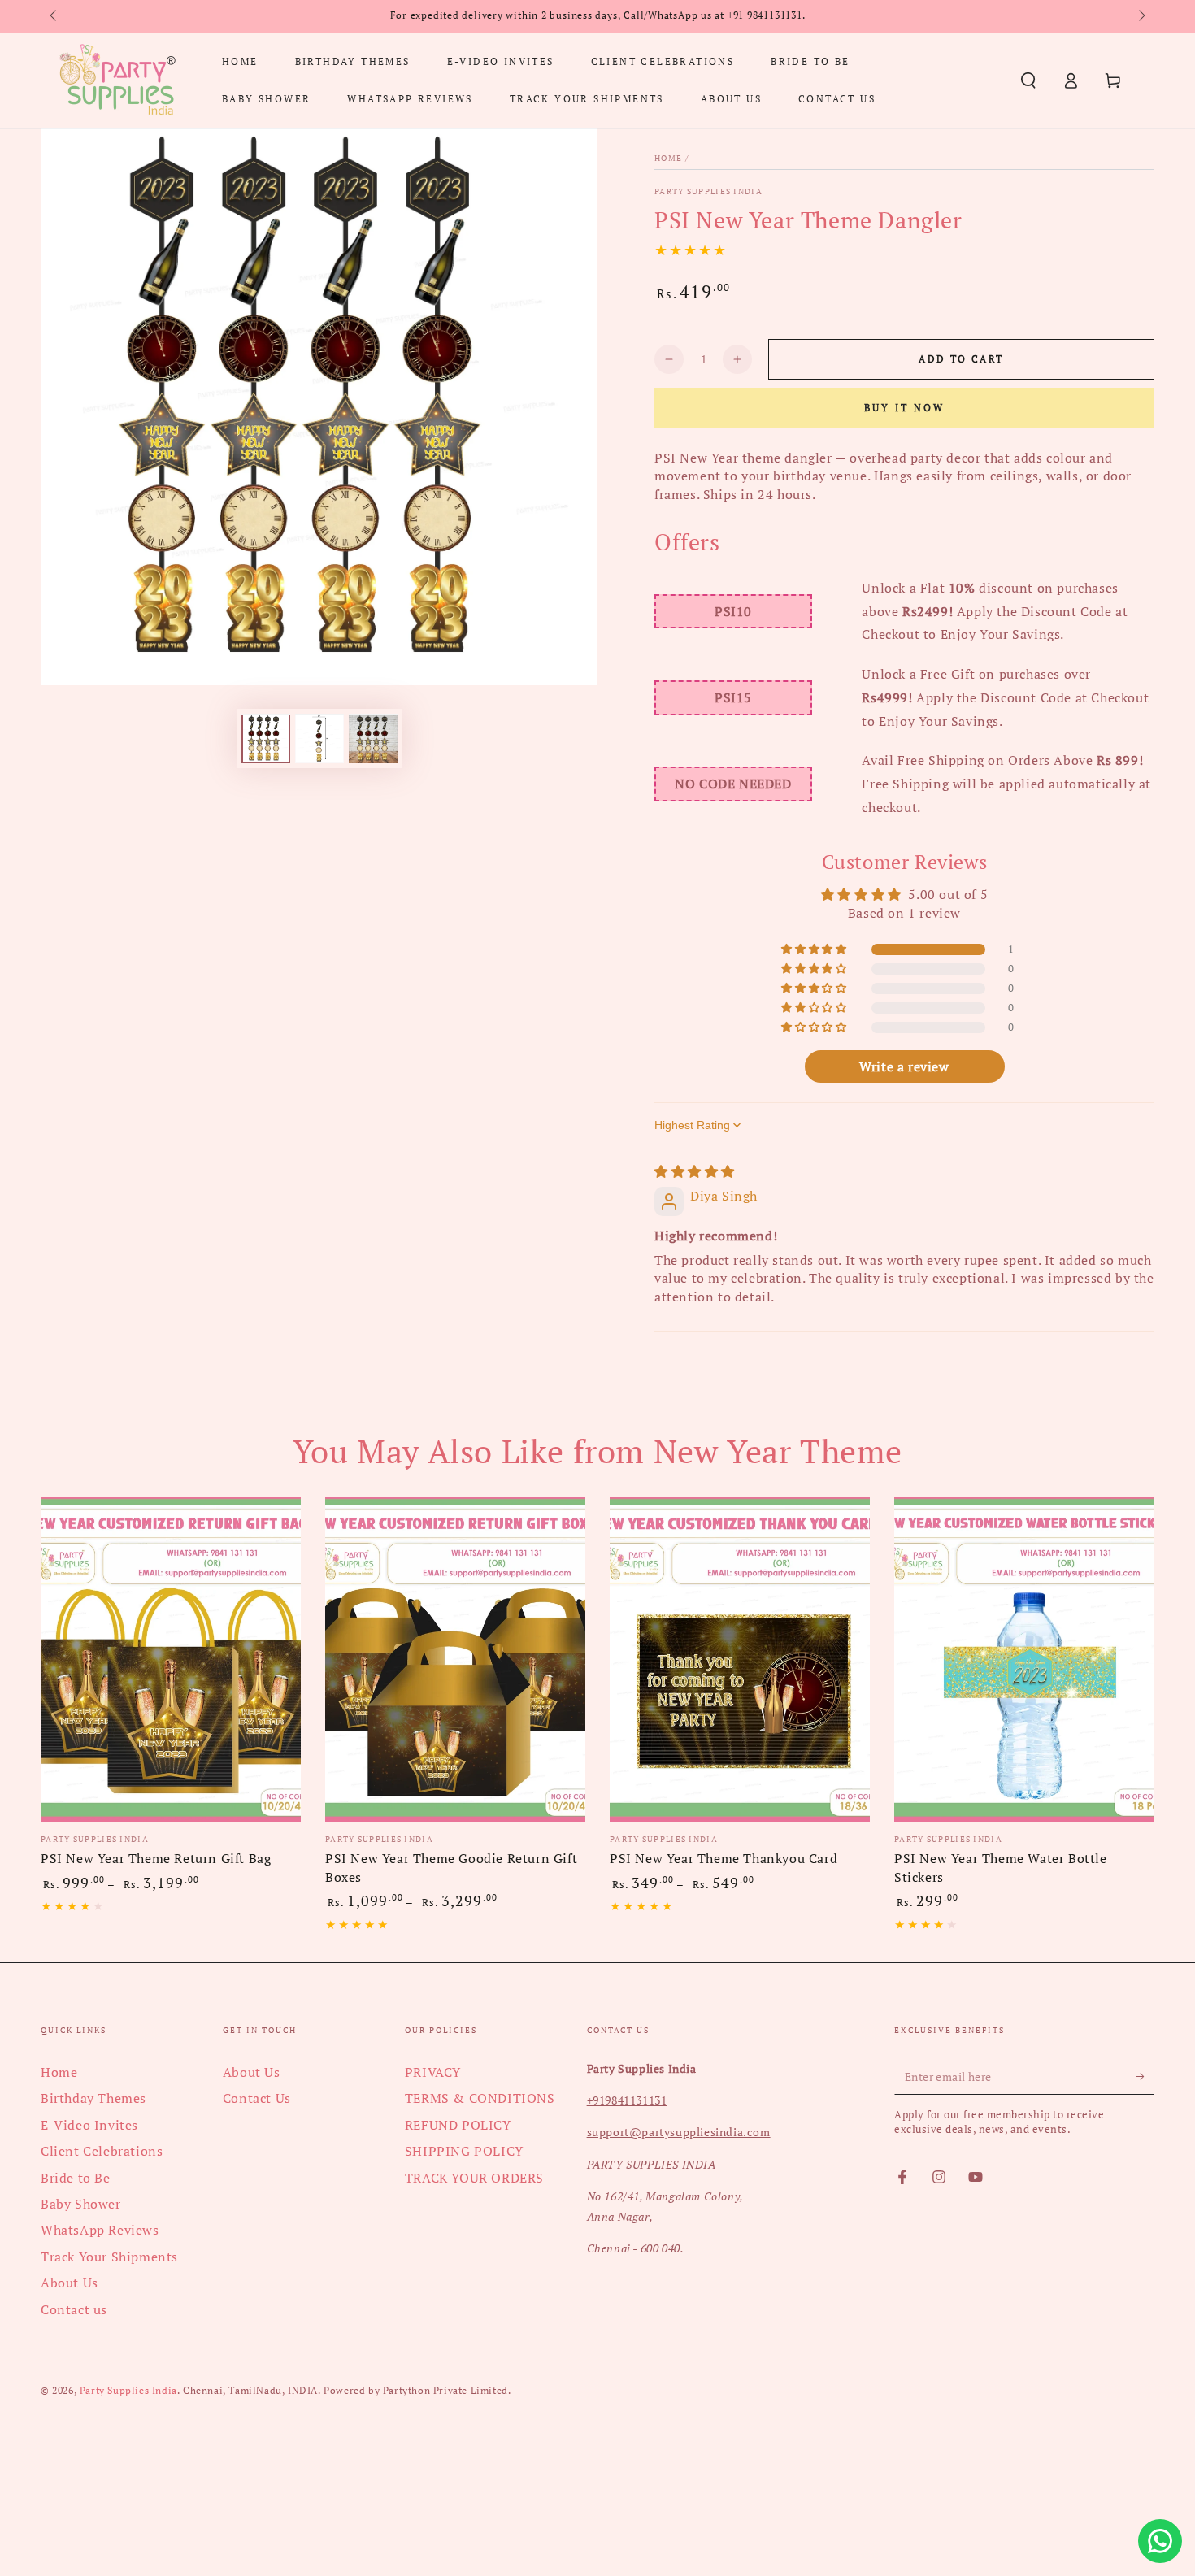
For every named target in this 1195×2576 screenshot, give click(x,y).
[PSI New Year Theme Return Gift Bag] (171, 1659)
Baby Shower (81, 2204)
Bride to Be (76, 2178)
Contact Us (257, 2098)
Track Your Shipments (109, 2257)
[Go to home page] (117, 80)
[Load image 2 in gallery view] (319, 739)
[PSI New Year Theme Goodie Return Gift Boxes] (455, 1659)
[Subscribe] (1145, 2076)
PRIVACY (433, 2072)
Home (668, 158)
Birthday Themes (93, 2098)
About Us (70, 2283)
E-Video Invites (89, 2125)
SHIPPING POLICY (464, 2151)
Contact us (74, 2309)
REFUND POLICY (458, 2125)
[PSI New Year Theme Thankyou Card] (740, 1659)
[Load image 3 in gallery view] (373, 739)
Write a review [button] (904, 1066)
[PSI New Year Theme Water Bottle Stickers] (1024, 1659)
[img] (695, 1171)
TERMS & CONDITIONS (480, 2098)
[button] (1028, 80)
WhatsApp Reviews (100, 2230)
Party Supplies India (708, 191)
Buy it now (904, 408)
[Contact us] (1160, 2541)
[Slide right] (1141, 16)
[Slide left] (54, 16)
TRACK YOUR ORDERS (474, 2178)
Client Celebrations (102, 2151)
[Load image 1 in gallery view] (266, 739)
